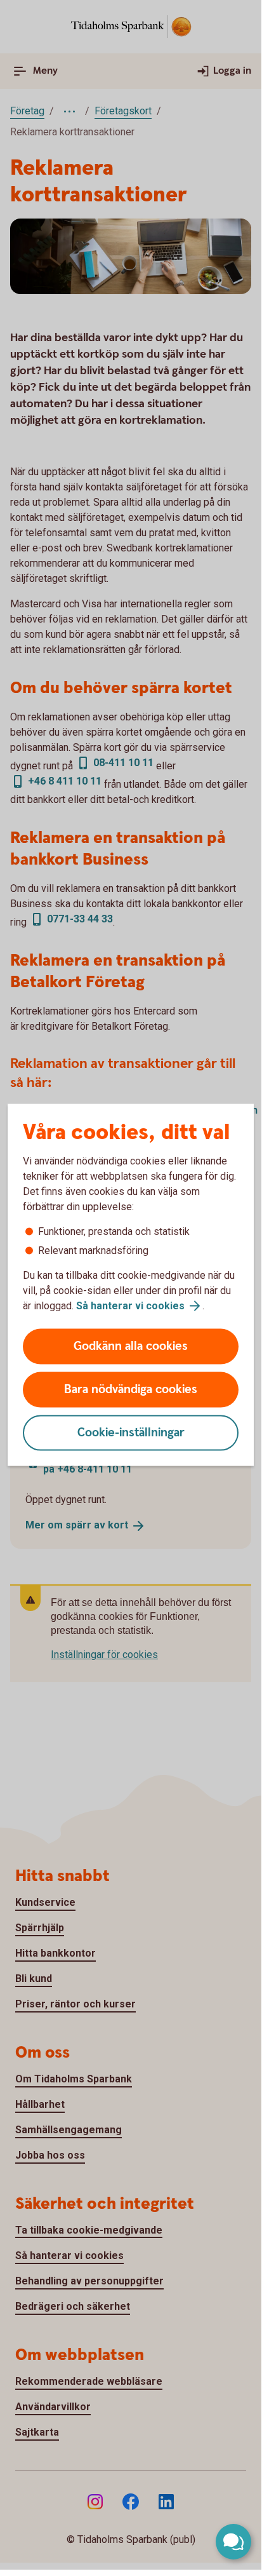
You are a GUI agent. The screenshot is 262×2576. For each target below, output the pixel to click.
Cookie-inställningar (131, 1433)
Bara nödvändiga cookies (131, 1390)
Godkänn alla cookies (131, 1346)
